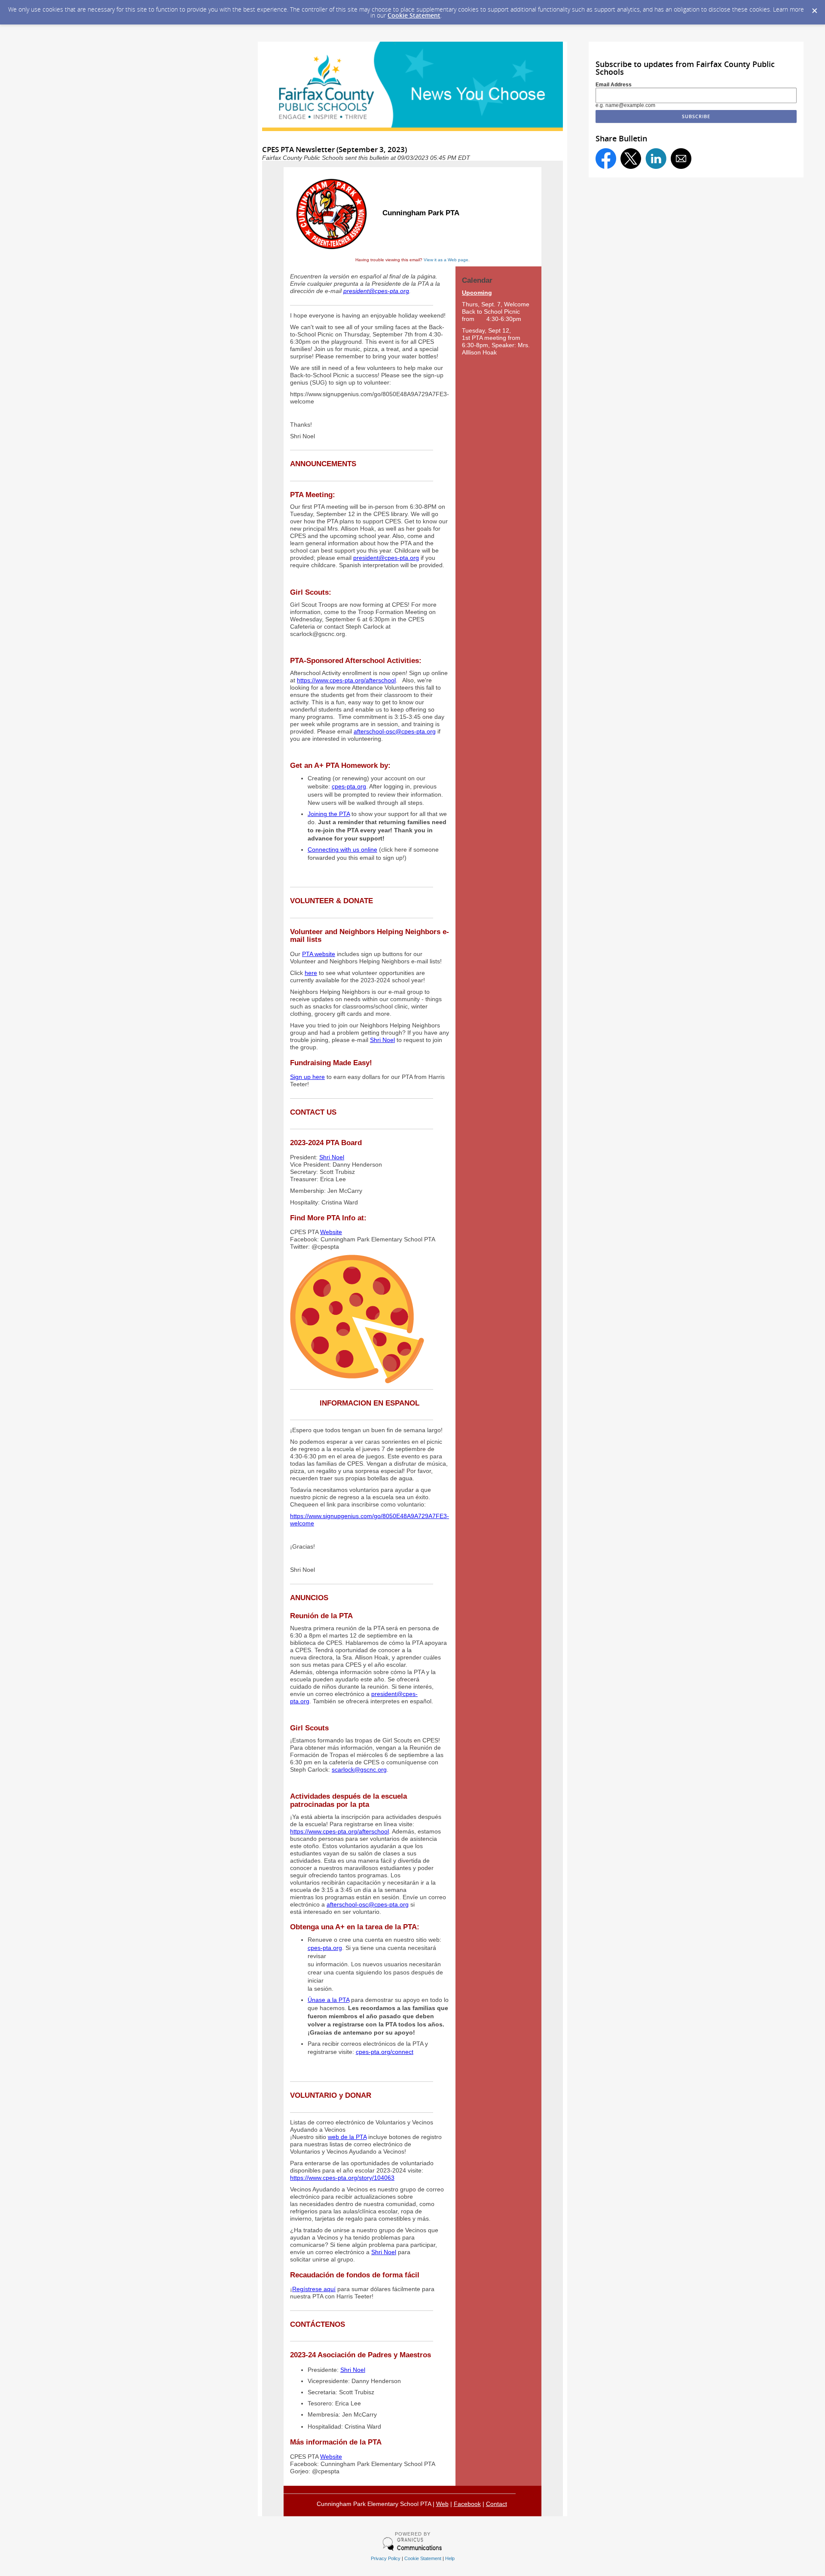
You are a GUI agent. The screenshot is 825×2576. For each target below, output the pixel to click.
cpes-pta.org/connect (385, 2052)
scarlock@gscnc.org (359, 1770)
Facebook (467, 2504)
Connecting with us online (342, 850)
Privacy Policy (386, 2558)
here (311, 973)
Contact (497, 2504)
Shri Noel (382, 1040)
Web (442, 2504)
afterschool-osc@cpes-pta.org (395, 732)
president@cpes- (394, 1694)
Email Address (614, 85)
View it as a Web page (446, 260)
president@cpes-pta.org (376, 291)
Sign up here (307, 1077)
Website (331, 1232)
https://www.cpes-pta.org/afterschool (346, 680)
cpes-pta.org (349, 787)
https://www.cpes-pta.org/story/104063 (342, 2178)
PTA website (319, 954)
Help (450, 2558)
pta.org (300, 1701)
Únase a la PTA (328, 2000)
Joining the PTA (329, 814)
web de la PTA (347, 2137)
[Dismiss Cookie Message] (814, 8)
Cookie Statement (414, 15)
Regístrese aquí (314, 2289)
